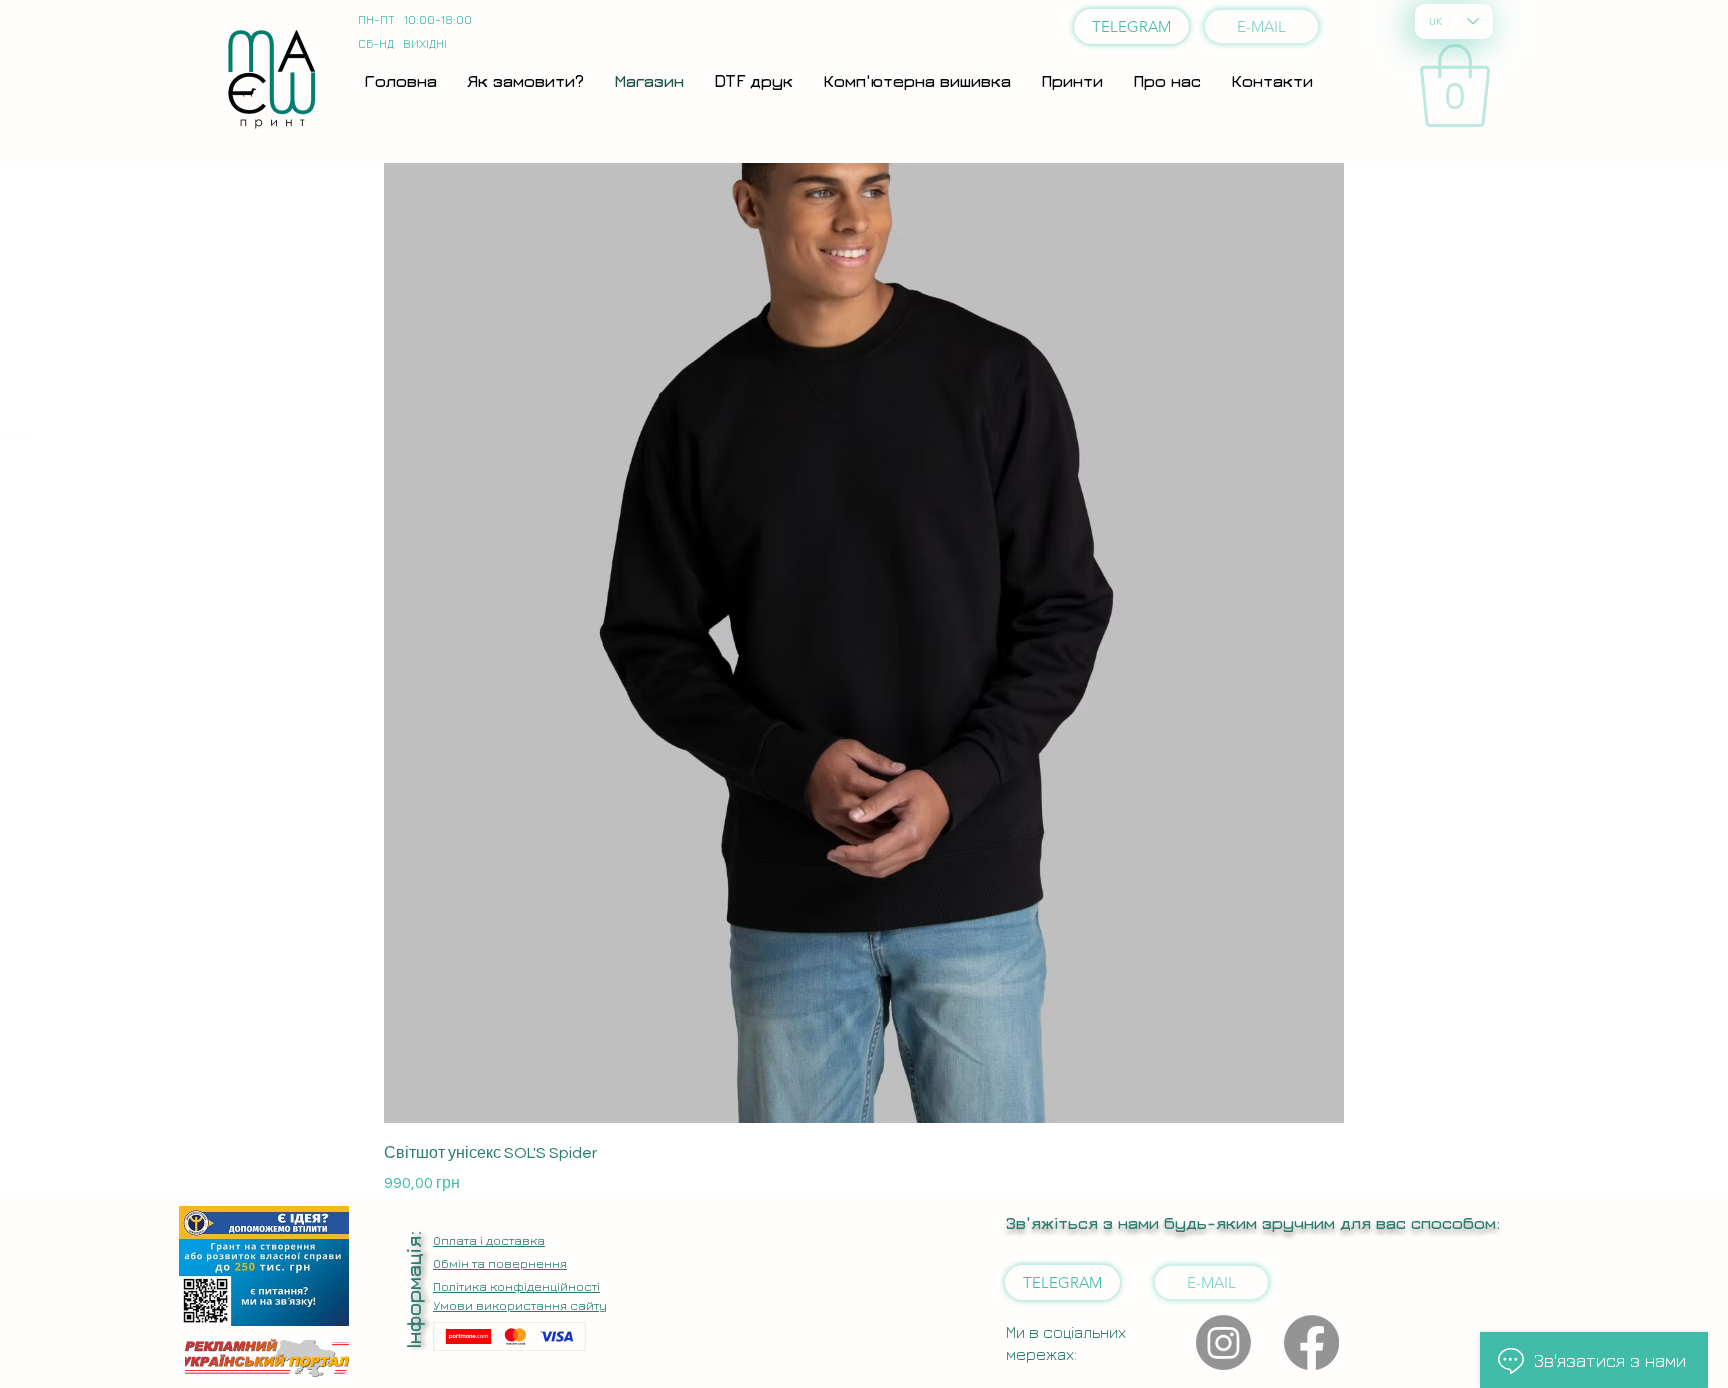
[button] (1455, 85)
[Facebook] (1311, 1342)
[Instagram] (1223, 1342)
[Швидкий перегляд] (864, 643)
